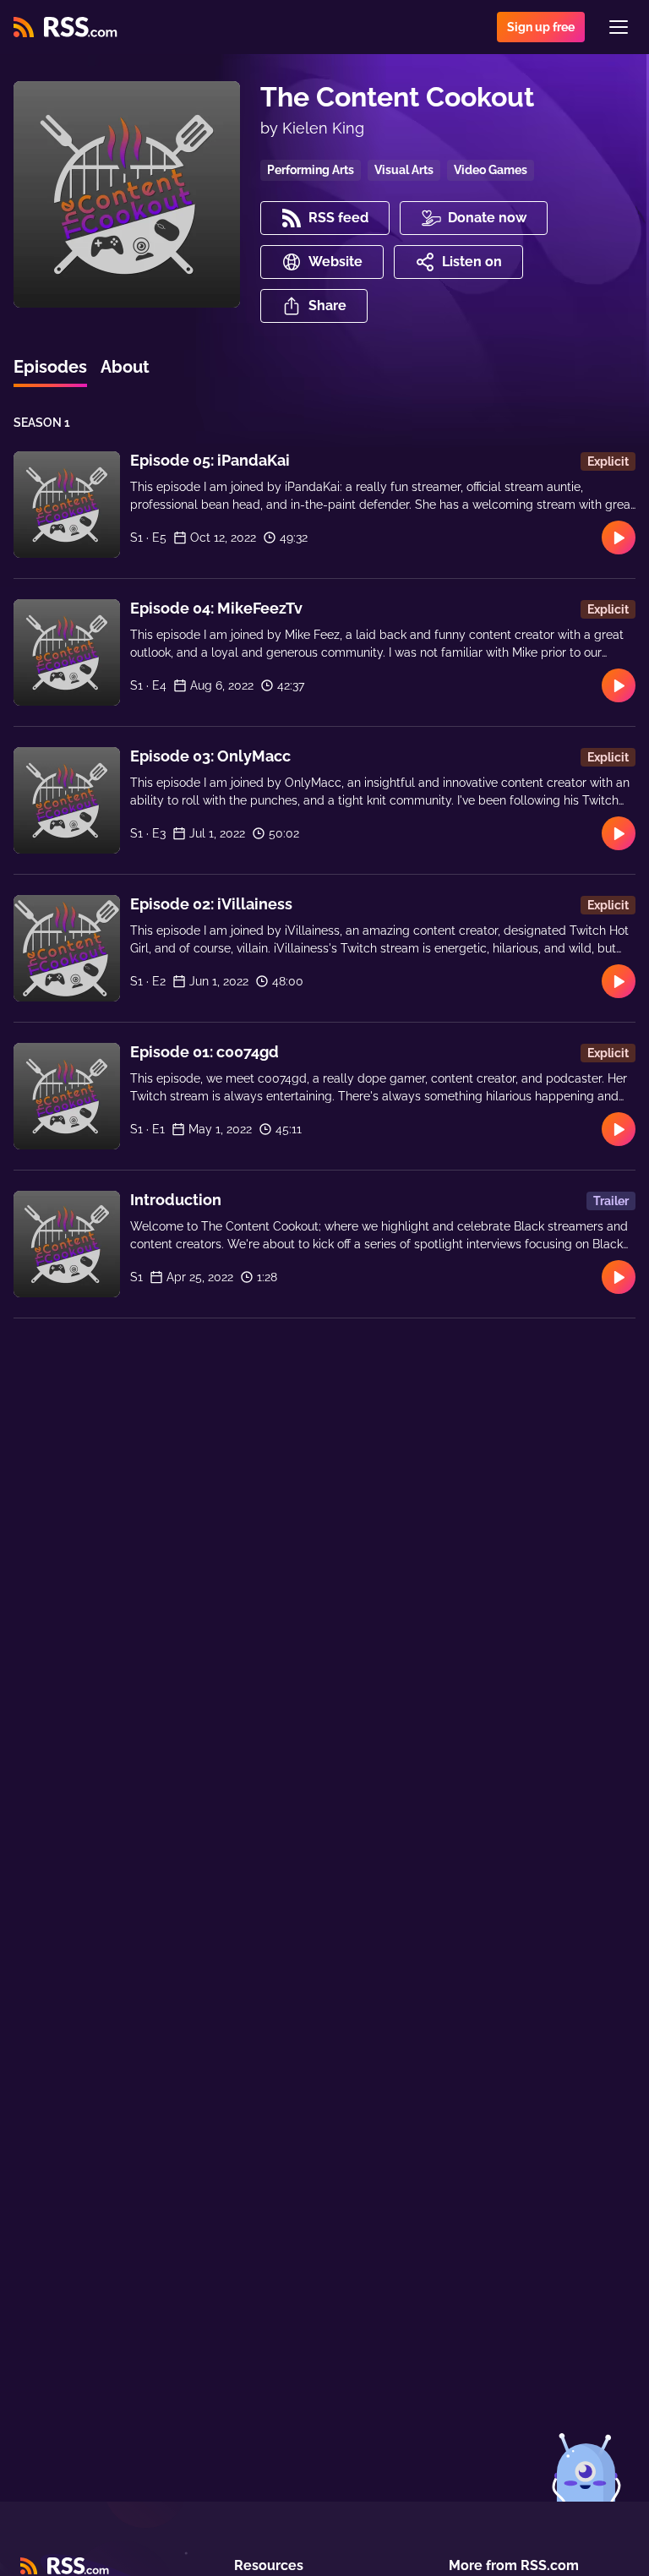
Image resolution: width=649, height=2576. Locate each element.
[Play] (619, 538)
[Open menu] (619, 27)
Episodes (50, 367)
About (125, 367)
